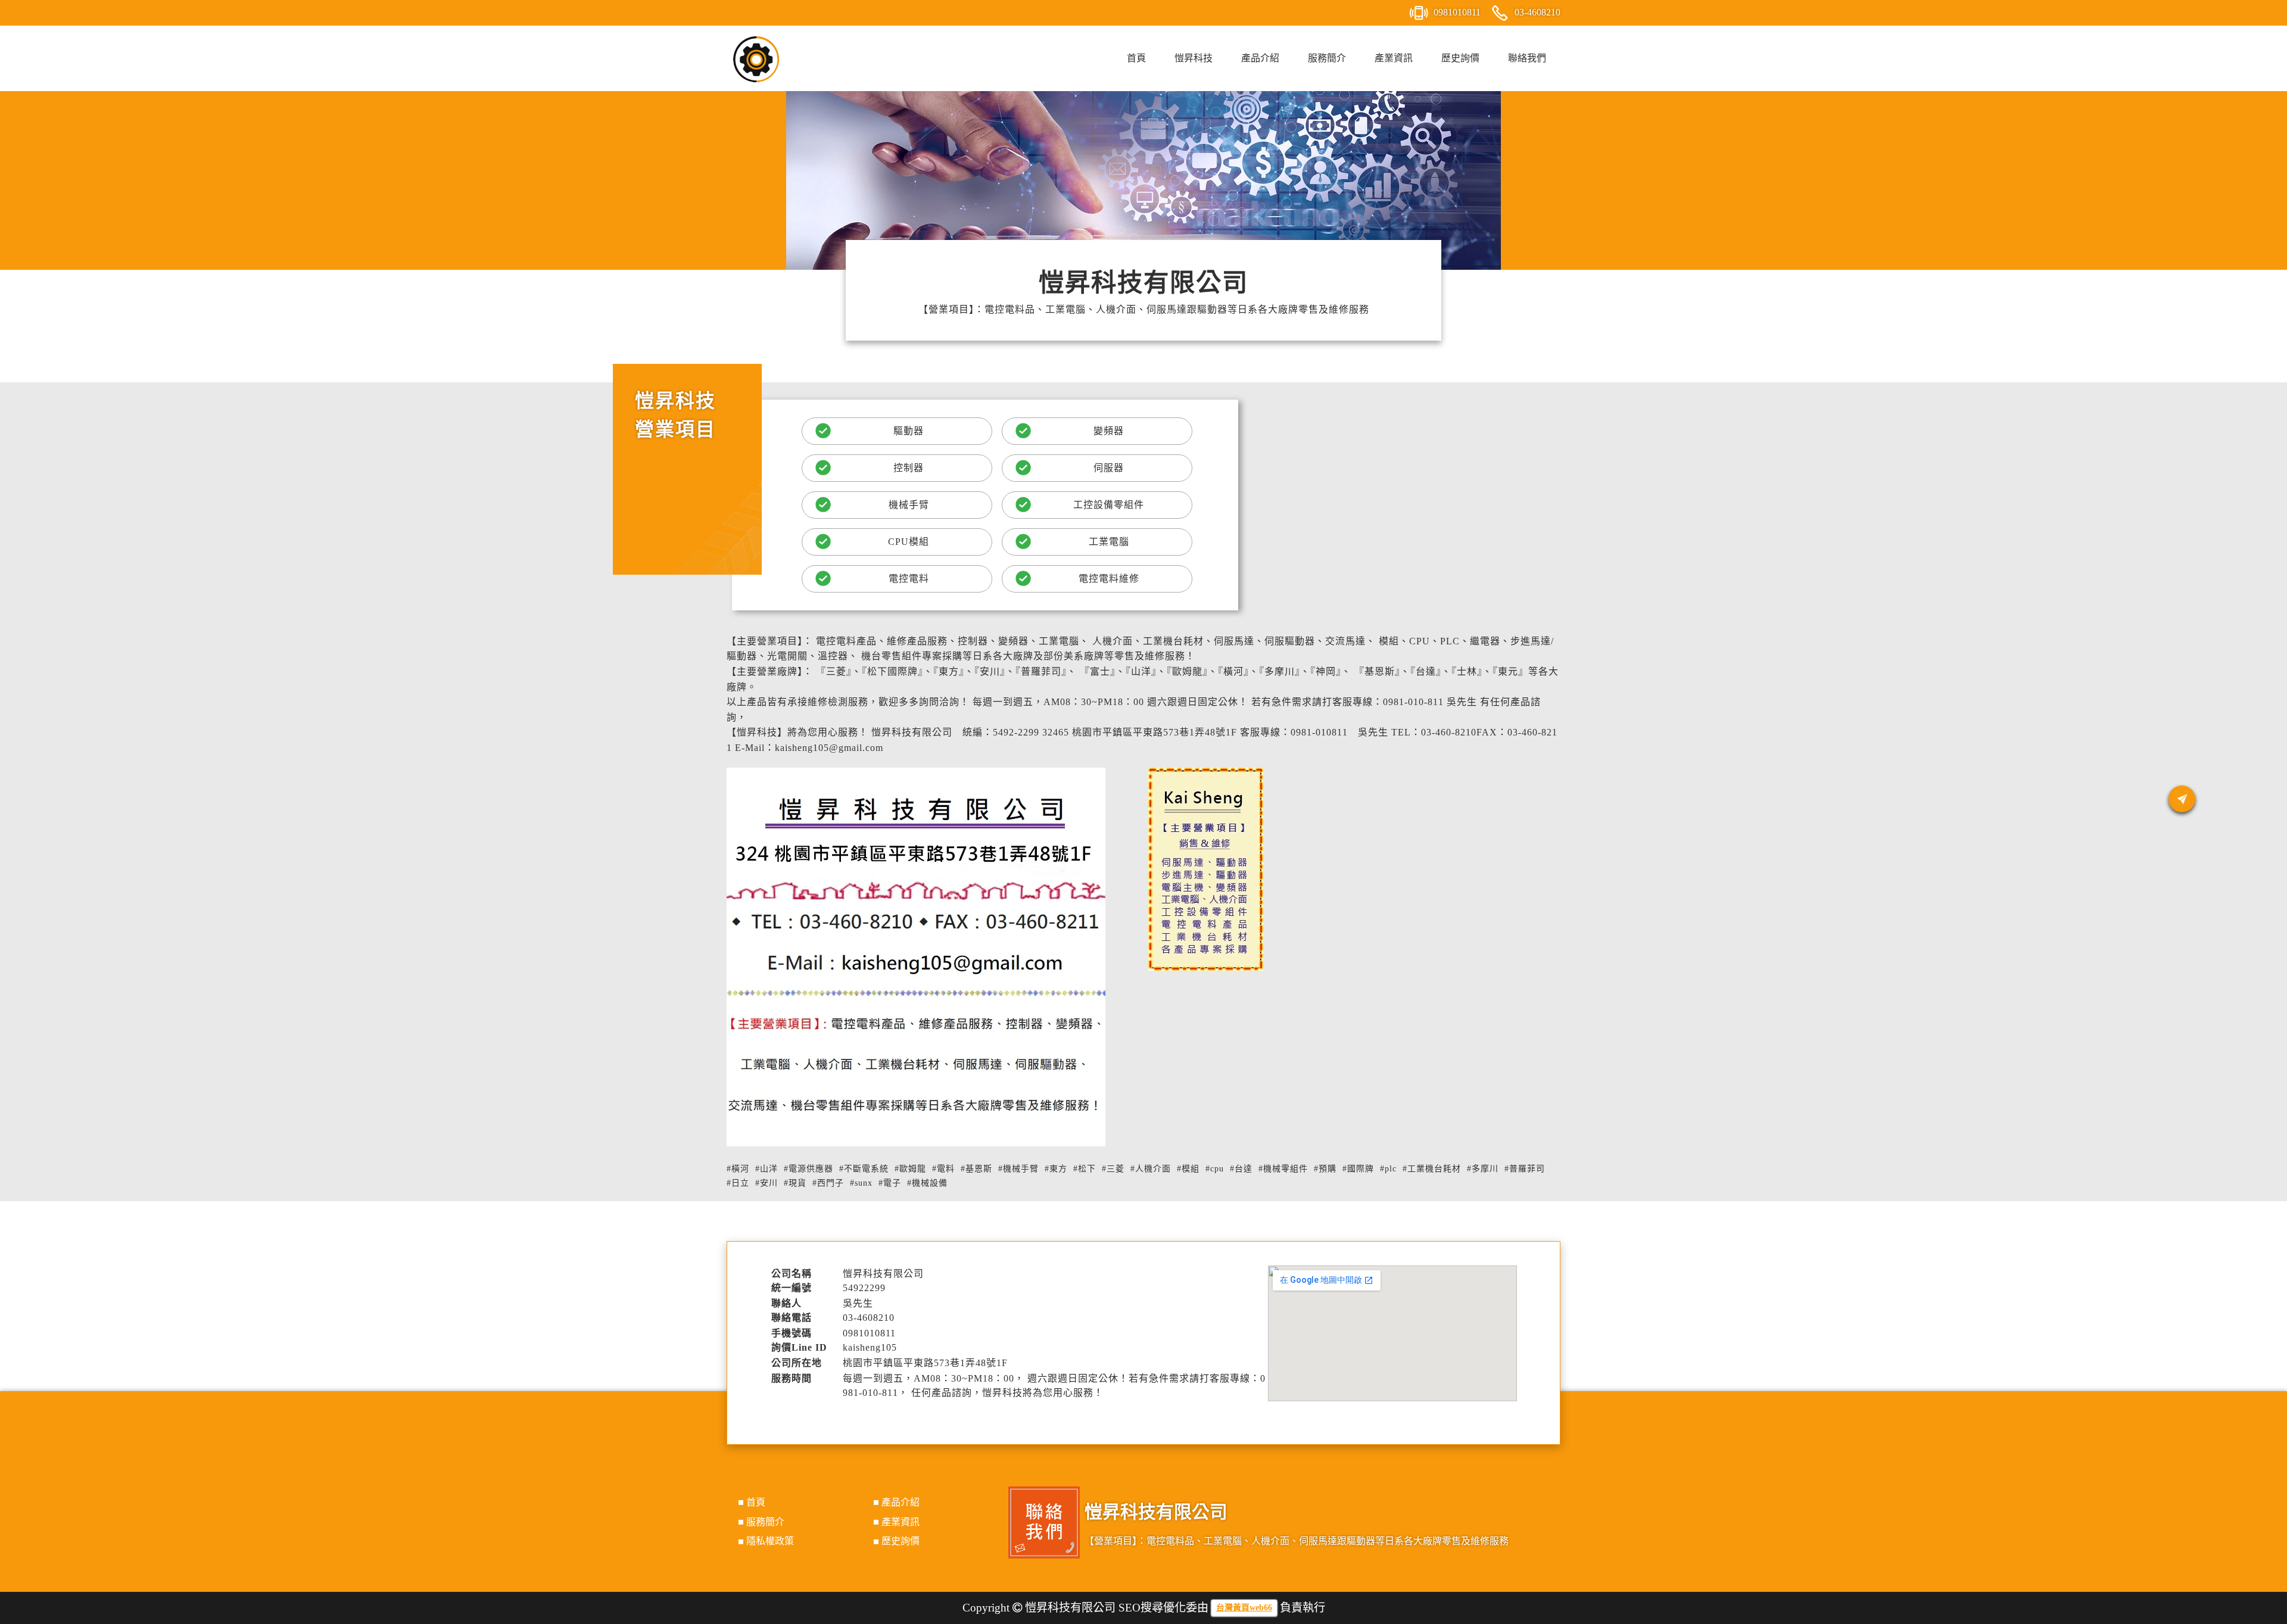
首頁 (1136, 58)
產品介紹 (1260, 58)
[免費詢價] (2182, 799)
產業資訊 (1394, 58)
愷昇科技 (1194, 58)
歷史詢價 (1460, 58)
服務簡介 (1327, 58)
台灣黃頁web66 (1244, 1608)
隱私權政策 (770, 1541)
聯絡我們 (1527, 58)
